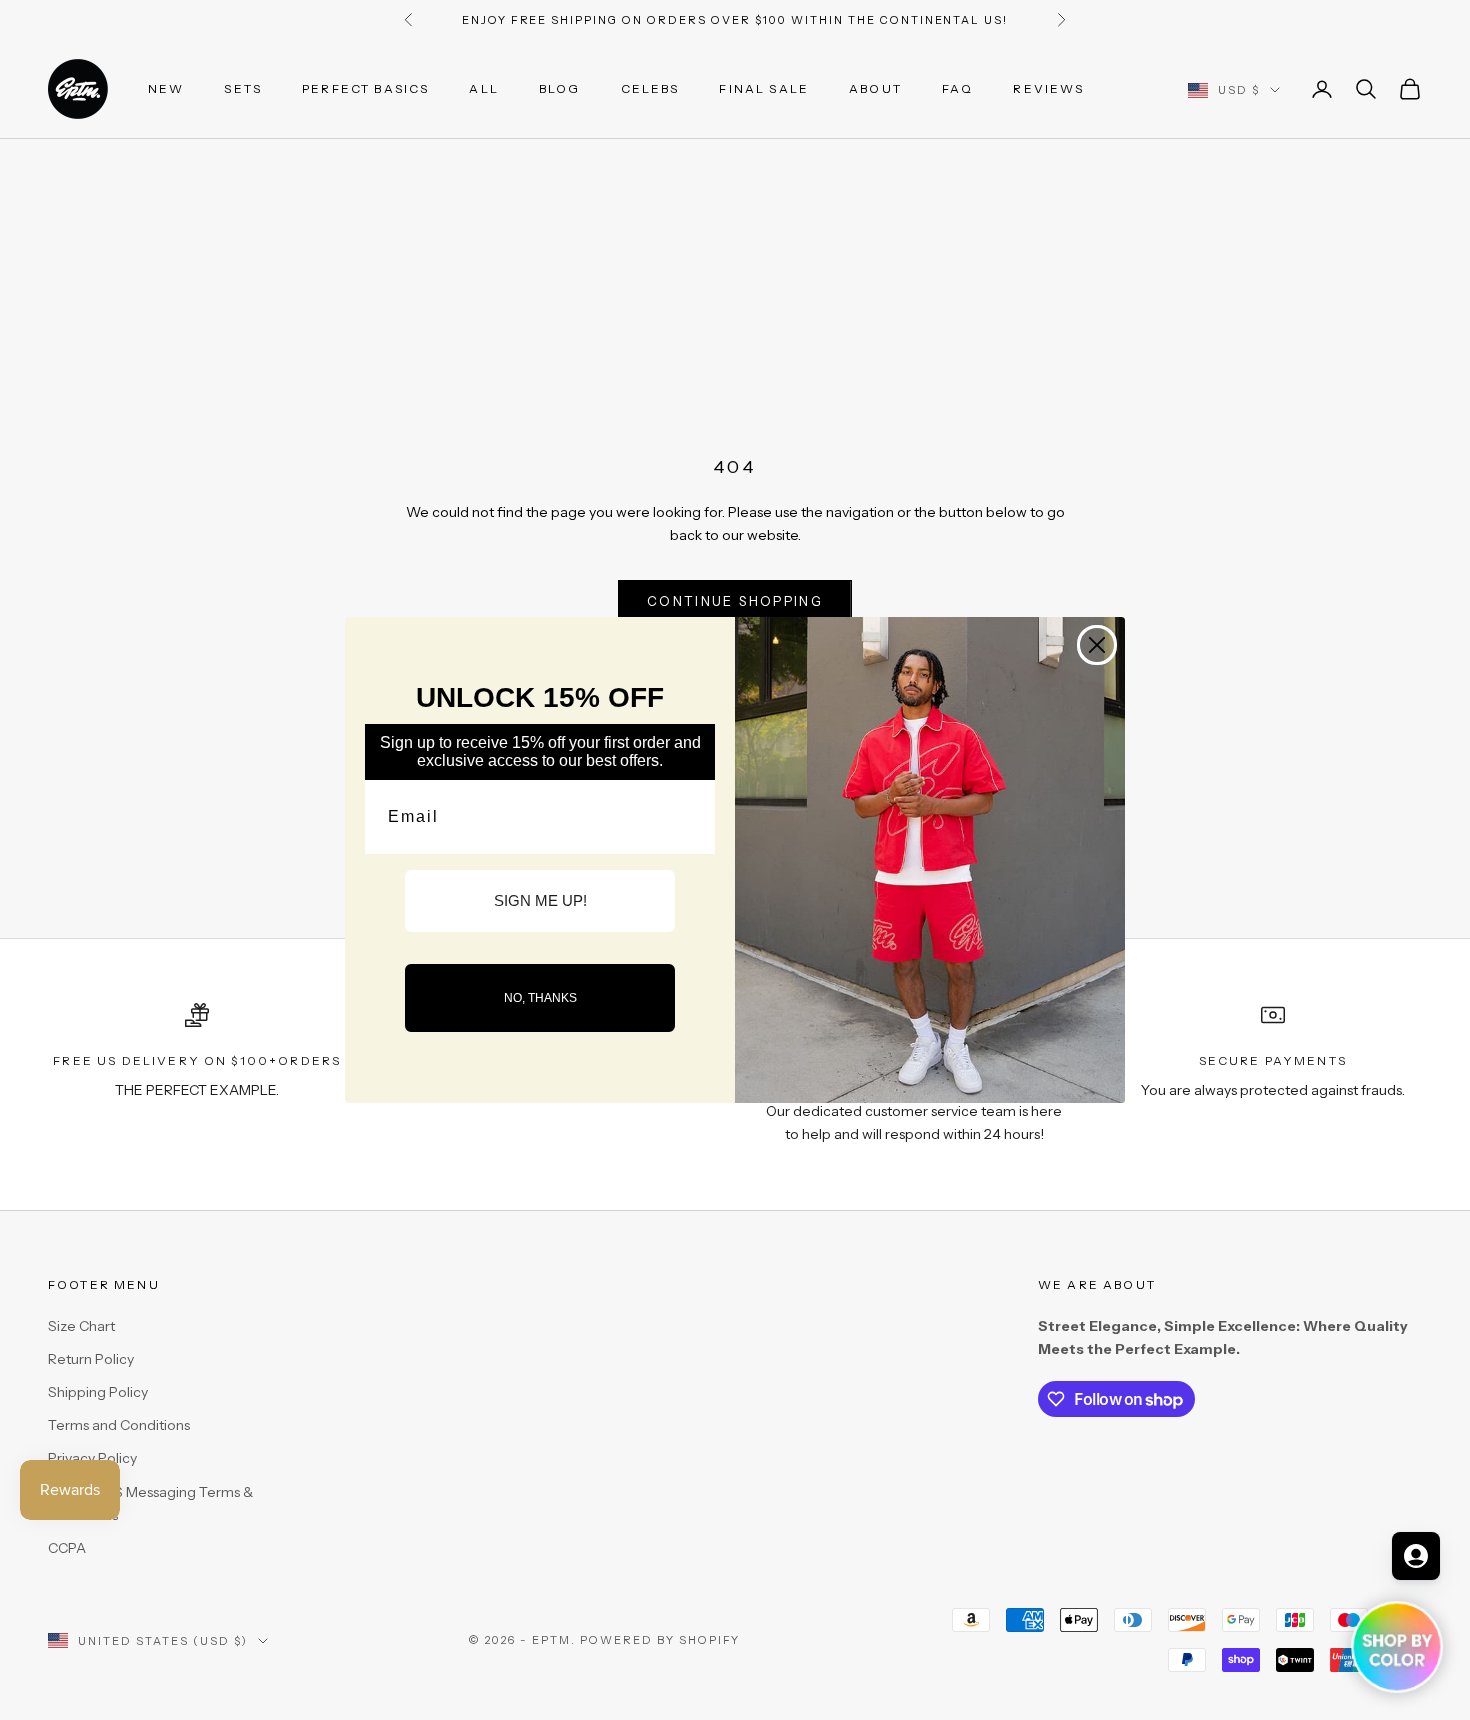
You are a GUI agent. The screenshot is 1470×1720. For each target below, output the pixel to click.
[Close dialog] (1097, 645)
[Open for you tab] (1416, 1556)
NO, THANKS (540, 998)
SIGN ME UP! (540, 900)
